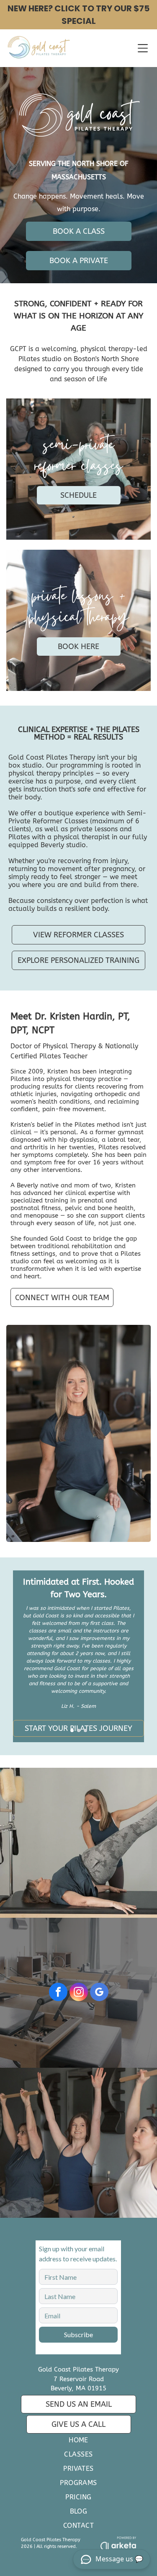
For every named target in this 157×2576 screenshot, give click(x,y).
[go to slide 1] (72, 1730)
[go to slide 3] (85, 1730)
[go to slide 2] (79, 1730)
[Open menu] (143, 48)
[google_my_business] (99, 1993)
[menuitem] (78, 2442)
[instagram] (79, 1993)
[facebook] (58, 1993)
